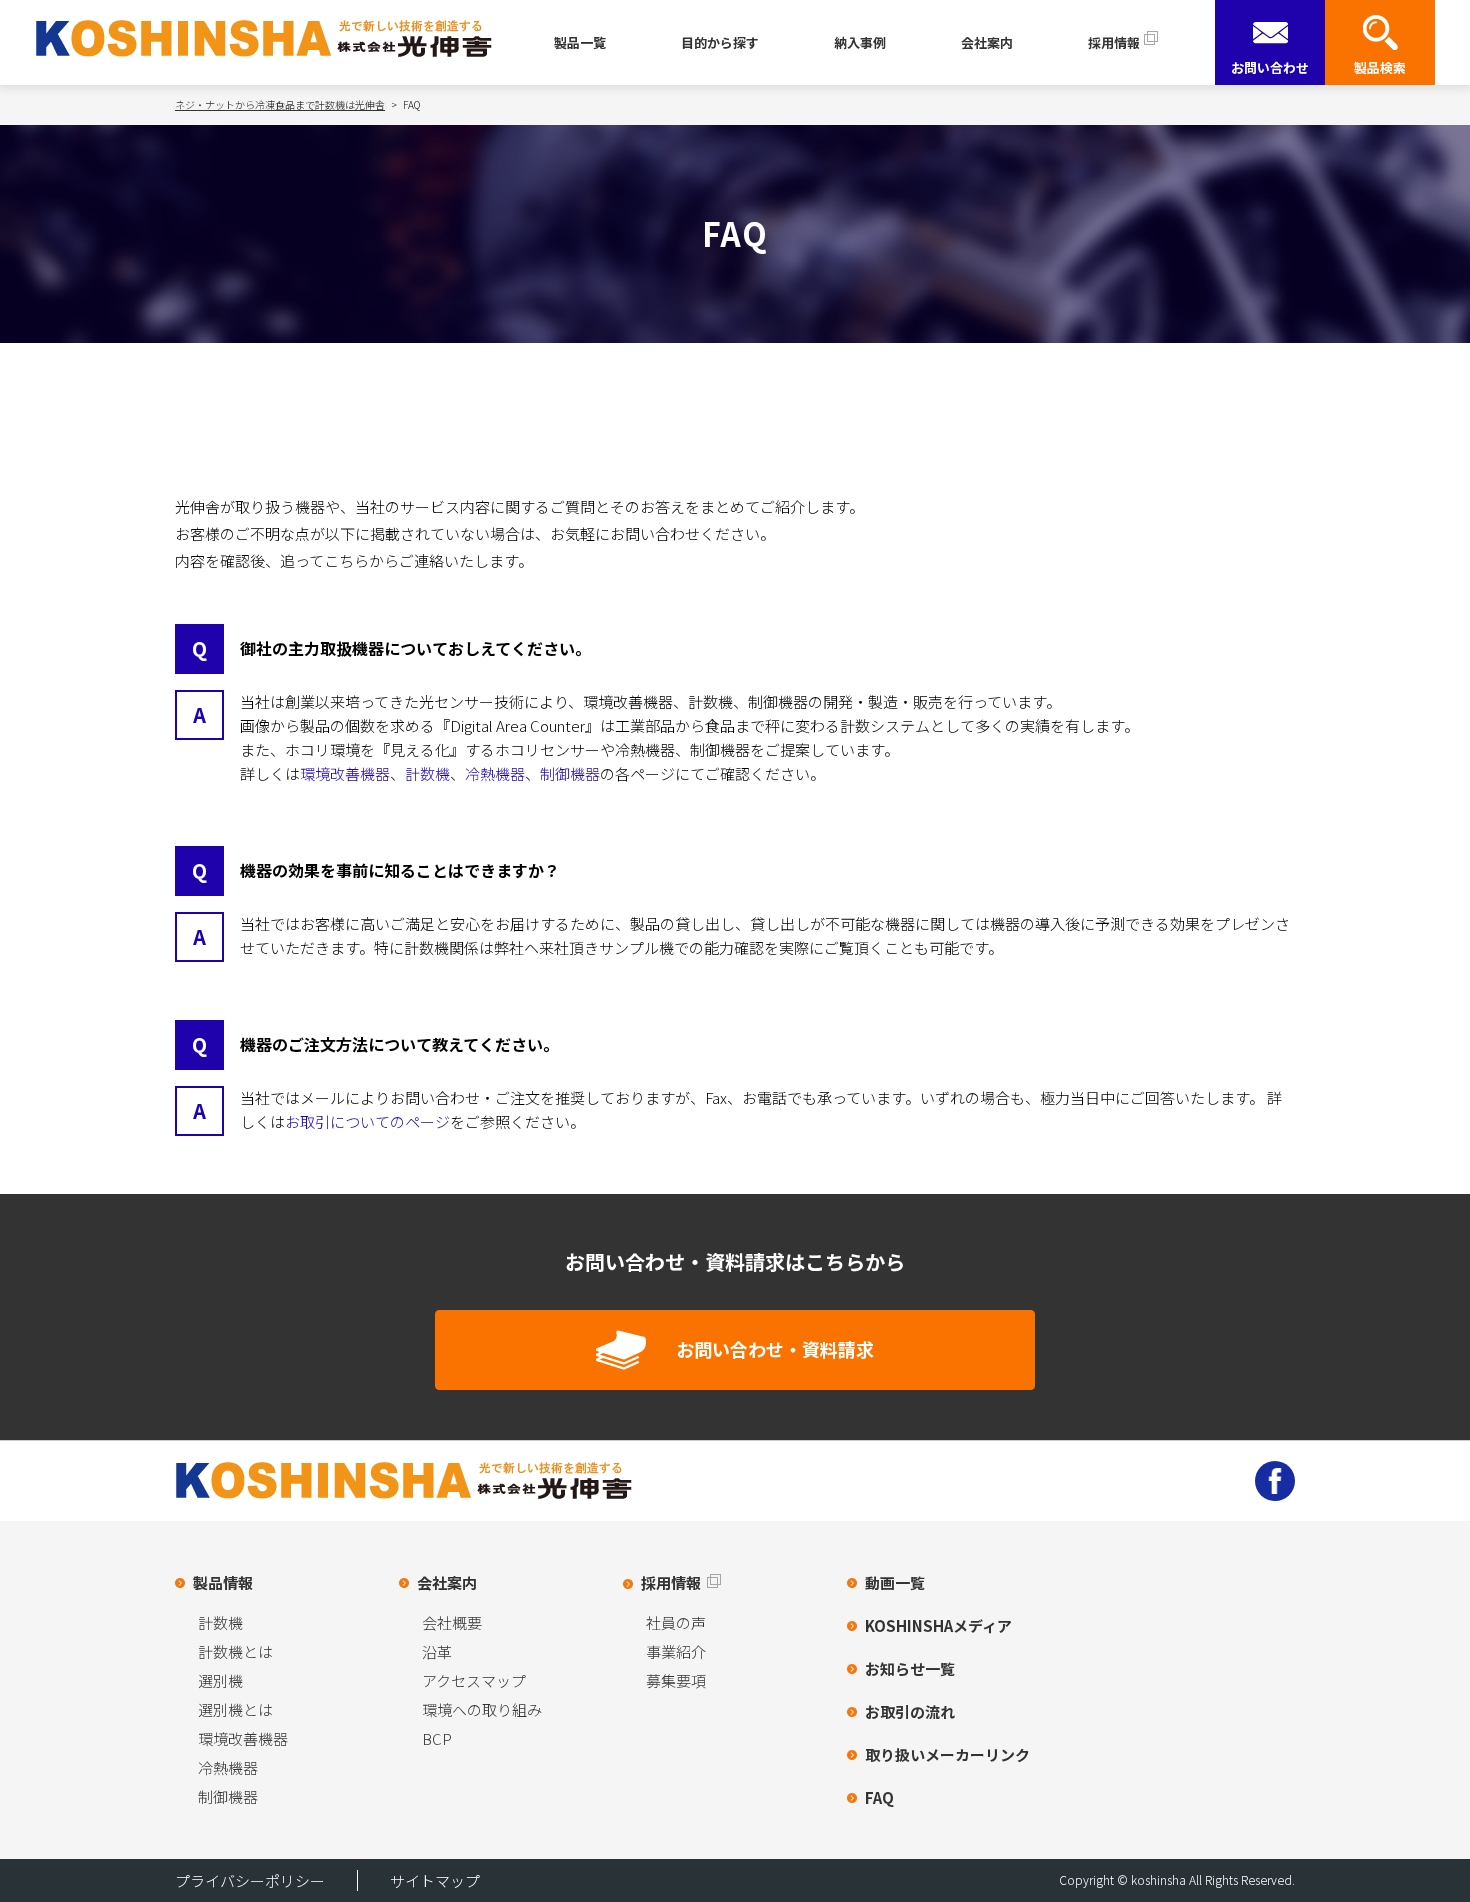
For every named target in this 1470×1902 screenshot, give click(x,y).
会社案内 (987, 42)
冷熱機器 (495, 773)
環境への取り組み (482, 1709)
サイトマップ (435, 1880)
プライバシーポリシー (250, 1880)
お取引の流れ (910, 1711)
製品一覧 (580, 42)
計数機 (427, 773)
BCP (437, 1738)
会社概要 (452, 1622)
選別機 (220, 1680)
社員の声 (676, 1622)
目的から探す (720, 42)
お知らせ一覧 (910, 1668)
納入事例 (860, 42)
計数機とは (235, 1651)
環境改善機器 (345, 773)
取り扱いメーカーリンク (947, 1754)
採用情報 (1114, 42)
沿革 (437, 1651)
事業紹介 (676, 1651)
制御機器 (570, 773)
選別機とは (235, 1709)
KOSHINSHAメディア (938, 1625)
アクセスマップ (474, 1680)
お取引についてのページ (367, 1121)
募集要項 (676, 1680)
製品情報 (223, 1582)
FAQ (879, 1797)
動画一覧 (895, 1582)
